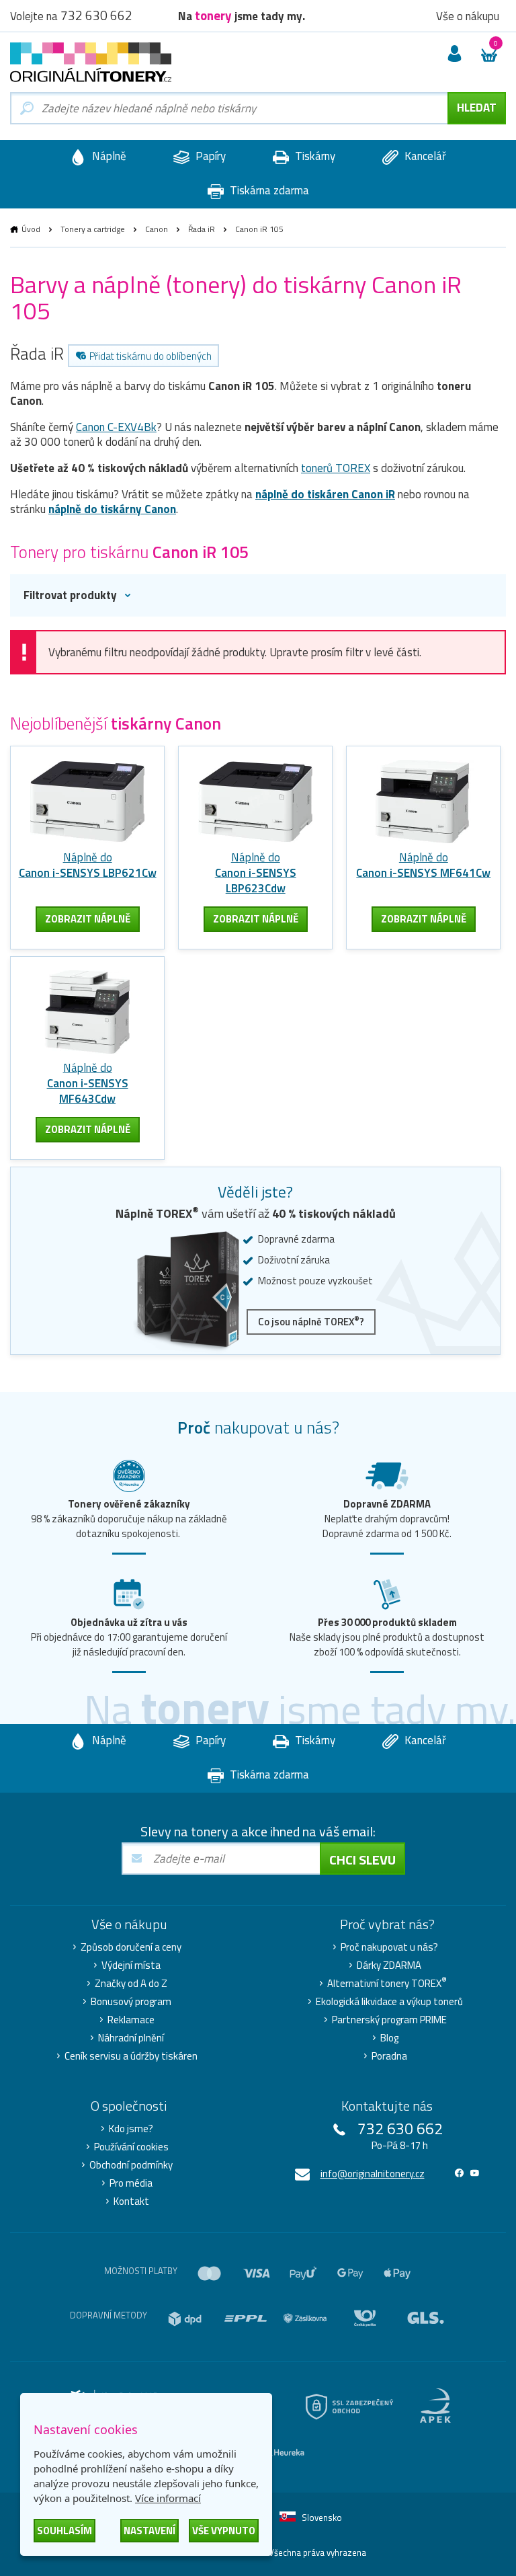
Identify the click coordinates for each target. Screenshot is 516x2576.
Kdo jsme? (131, 2129)
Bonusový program (131, 2002)
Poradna (389, 2056)
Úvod (31, 229)
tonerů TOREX (336, 468)
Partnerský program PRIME (389, 2020)
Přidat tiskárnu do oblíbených (150, 356)
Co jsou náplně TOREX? (311, 1322)
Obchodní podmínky (131, 2165)
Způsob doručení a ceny (131, 1947)
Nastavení (149, 2531)
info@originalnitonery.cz (373, 2174)
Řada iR (202, 229)
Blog (389, 2038)
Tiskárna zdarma (268, 190)
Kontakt (131, 2201)
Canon (157, 229)
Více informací (168, 2498)
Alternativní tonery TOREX (387, 1984)
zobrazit (88, 919)
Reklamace (131, 2020)
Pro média (131, 2183)
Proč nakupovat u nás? (389, 1947)
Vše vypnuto (224, 2531)
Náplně (108, 156)
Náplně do (88, 865)
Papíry (209, 156)
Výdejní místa (131, 1965)
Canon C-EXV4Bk (116, 427)
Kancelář (424, 156)
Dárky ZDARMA (389, 1965)
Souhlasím (64, 2531)
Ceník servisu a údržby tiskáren (131, 2056)
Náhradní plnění (131, 2038)
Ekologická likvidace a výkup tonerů (389, 2002)
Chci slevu (362, 1860)
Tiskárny (314, 156)
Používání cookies (131, 2147)
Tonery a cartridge (93, 229)
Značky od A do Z (131, 1984)
